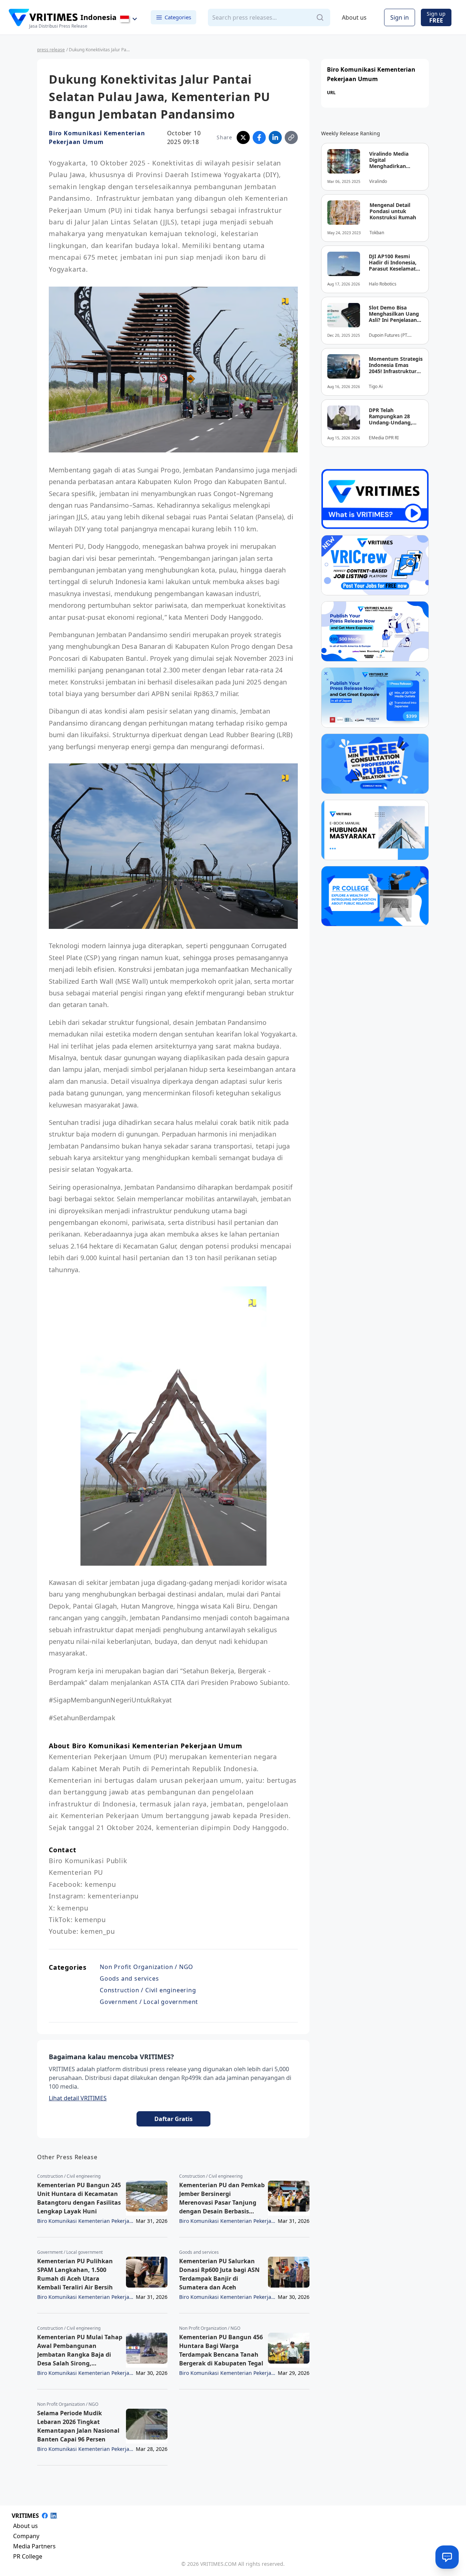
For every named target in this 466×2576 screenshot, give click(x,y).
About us (354, 17)
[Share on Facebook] (259, 137)
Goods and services (129, 1978)
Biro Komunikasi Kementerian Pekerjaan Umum (97, 137)
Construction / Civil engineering (148, 1990)
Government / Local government (149, 2002)
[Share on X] (243, 137)
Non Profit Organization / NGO (147, 1967)
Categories (178, 17)
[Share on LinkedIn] (275, 137)
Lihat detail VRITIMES (78, 2098)
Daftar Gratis (173, 2119)
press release (51, 50)
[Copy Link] (291, 137)
